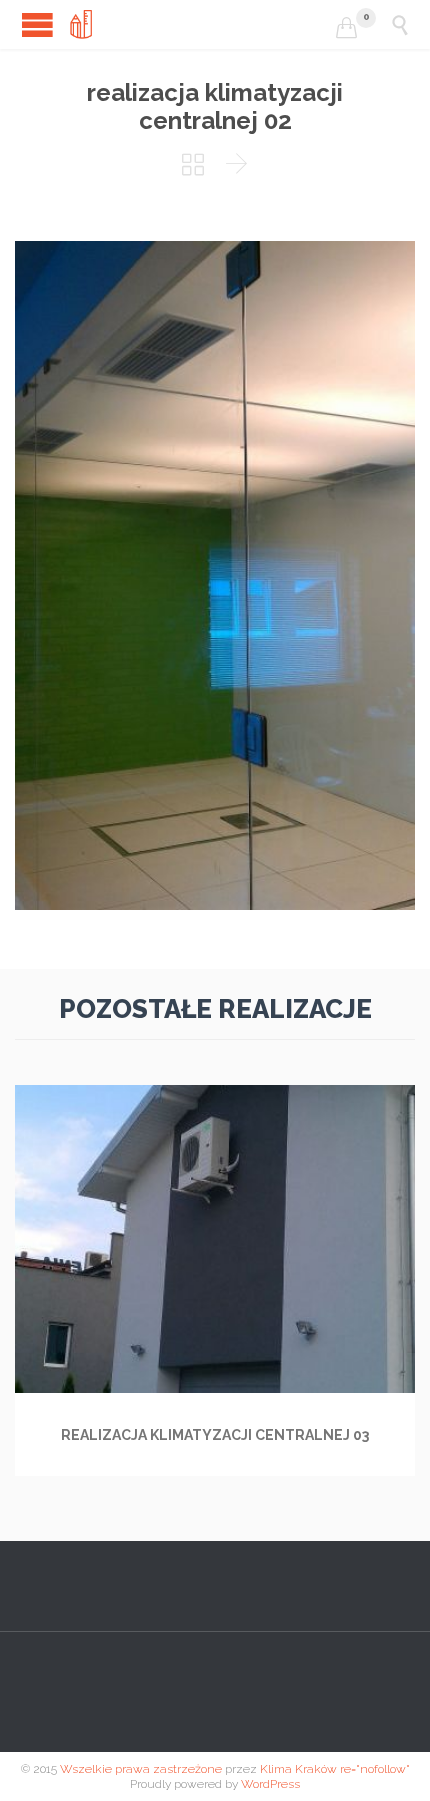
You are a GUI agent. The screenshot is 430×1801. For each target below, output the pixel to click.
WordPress (270, 1784)
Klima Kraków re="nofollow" (335, 1769)
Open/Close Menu (37, 24)
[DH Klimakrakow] (203, 24)
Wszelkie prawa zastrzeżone (141, 1769)
